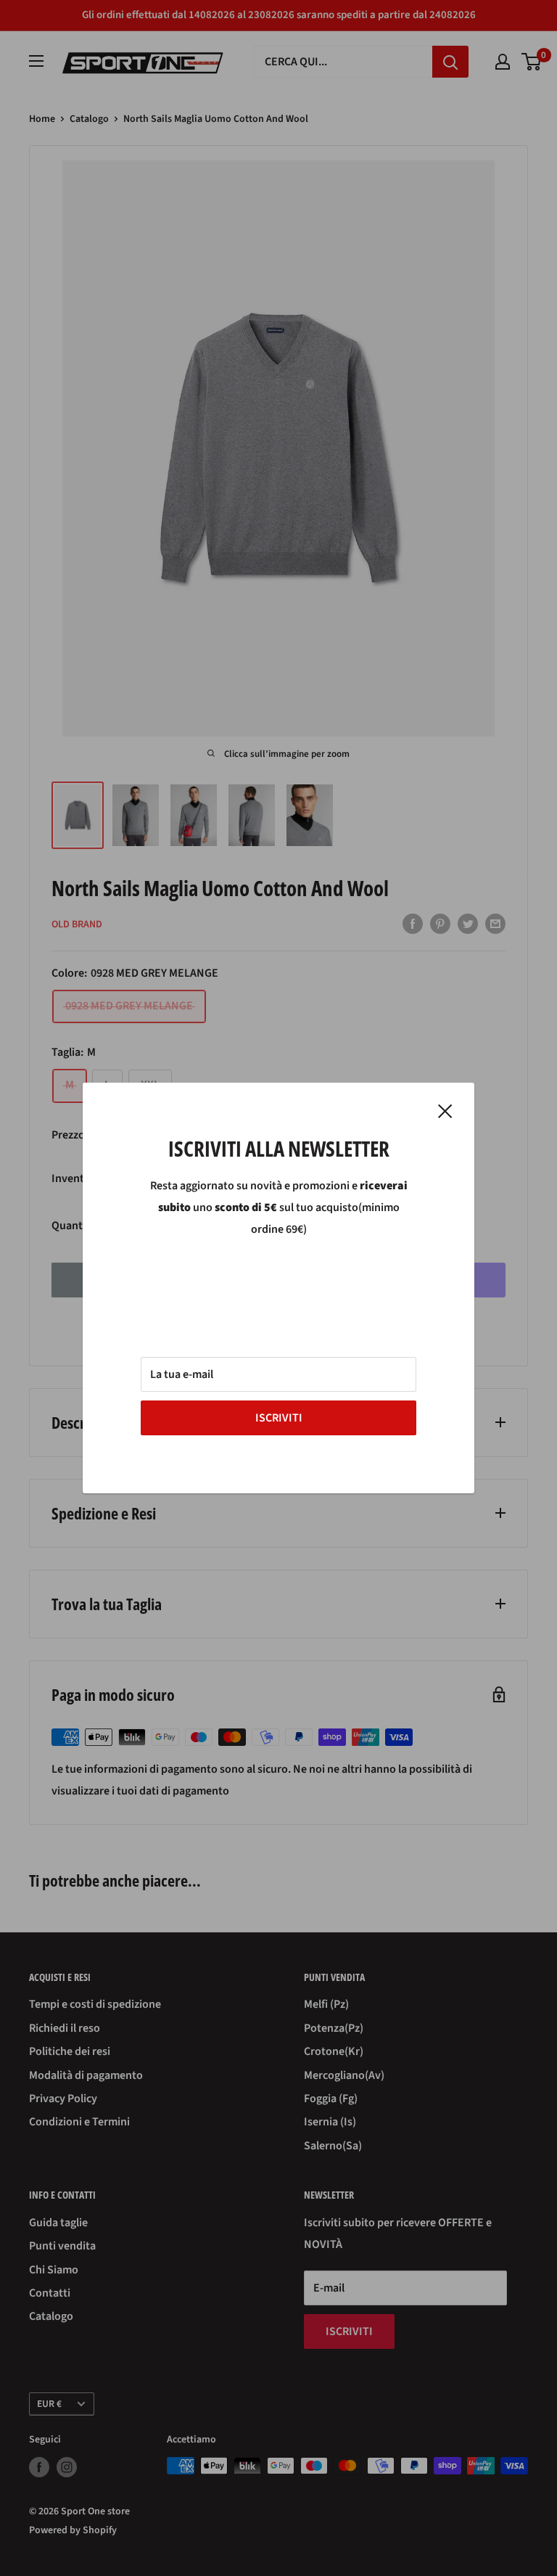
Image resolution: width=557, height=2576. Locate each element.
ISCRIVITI (279, 1418)
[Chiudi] (445, 1111)
